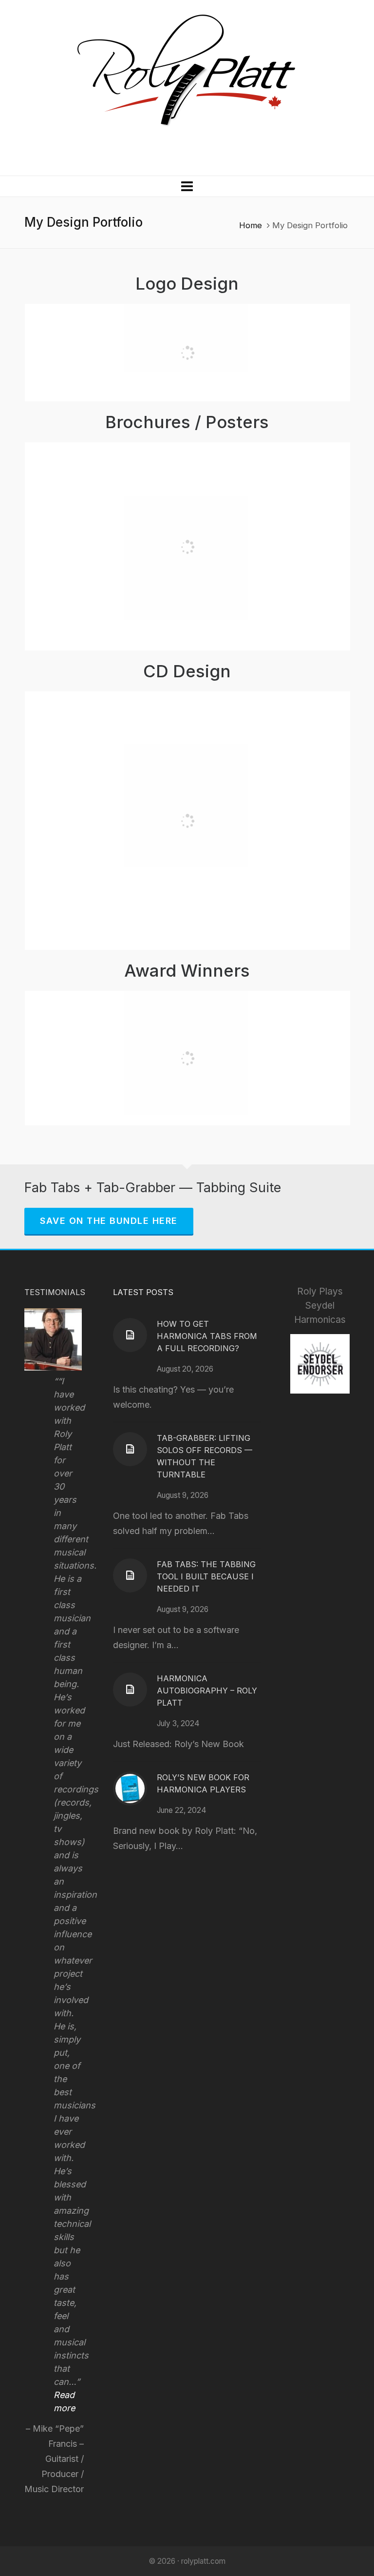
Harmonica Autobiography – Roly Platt (207, 1691)
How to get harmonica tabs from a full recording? (207, 1336)
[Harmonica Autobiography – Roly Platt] (130, 1690)
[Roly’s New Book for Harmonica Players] (130, 1789)
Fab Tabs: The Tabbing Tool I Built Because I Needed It (206, 1576)
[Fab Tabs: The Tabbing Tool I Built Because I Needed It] (130, 1575)
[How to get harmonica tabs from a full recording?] (130, 1335)
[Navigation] (187, 186)
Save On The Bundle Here (109, 1221)
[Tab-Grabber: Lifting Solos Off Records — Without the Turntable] (130, 1449)
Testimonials (55, 1292)
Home (251, 225)
